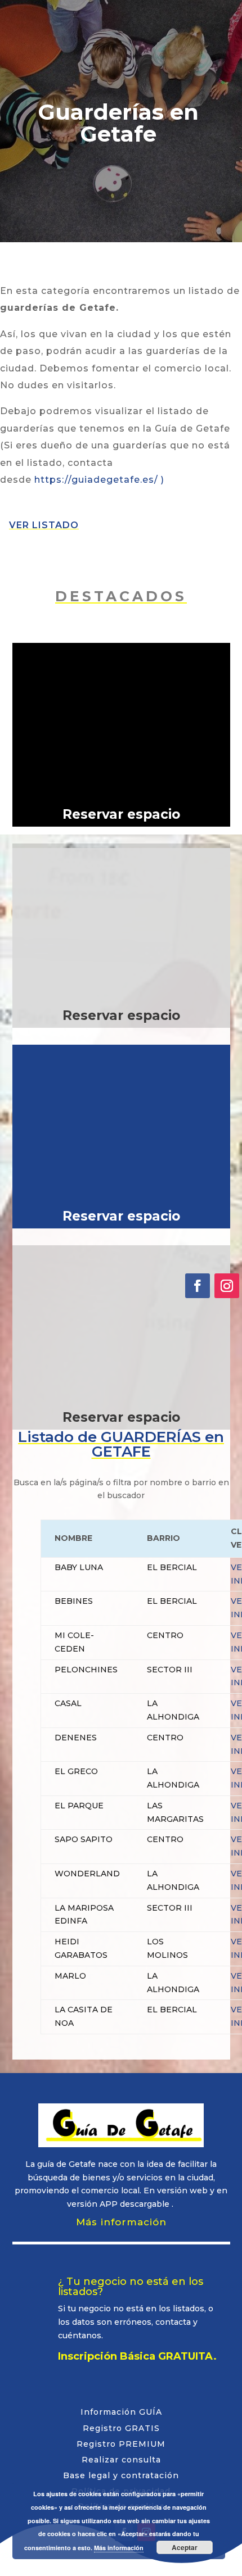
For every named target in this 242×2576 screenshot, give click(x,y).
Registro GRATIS (121, 2428)
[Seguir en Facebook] (198, 1286)
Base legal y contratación (121, 2475)
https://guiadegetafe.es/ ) (99, 480)
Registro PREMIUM (121, 2444)
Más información (121, 2222)
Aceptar (185, 2547)
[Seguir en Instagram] (227, 1286)
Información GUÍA (121, 2412)
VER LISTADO (44, 525)
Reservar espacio (121, 814)
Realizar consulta (121, 2460)
